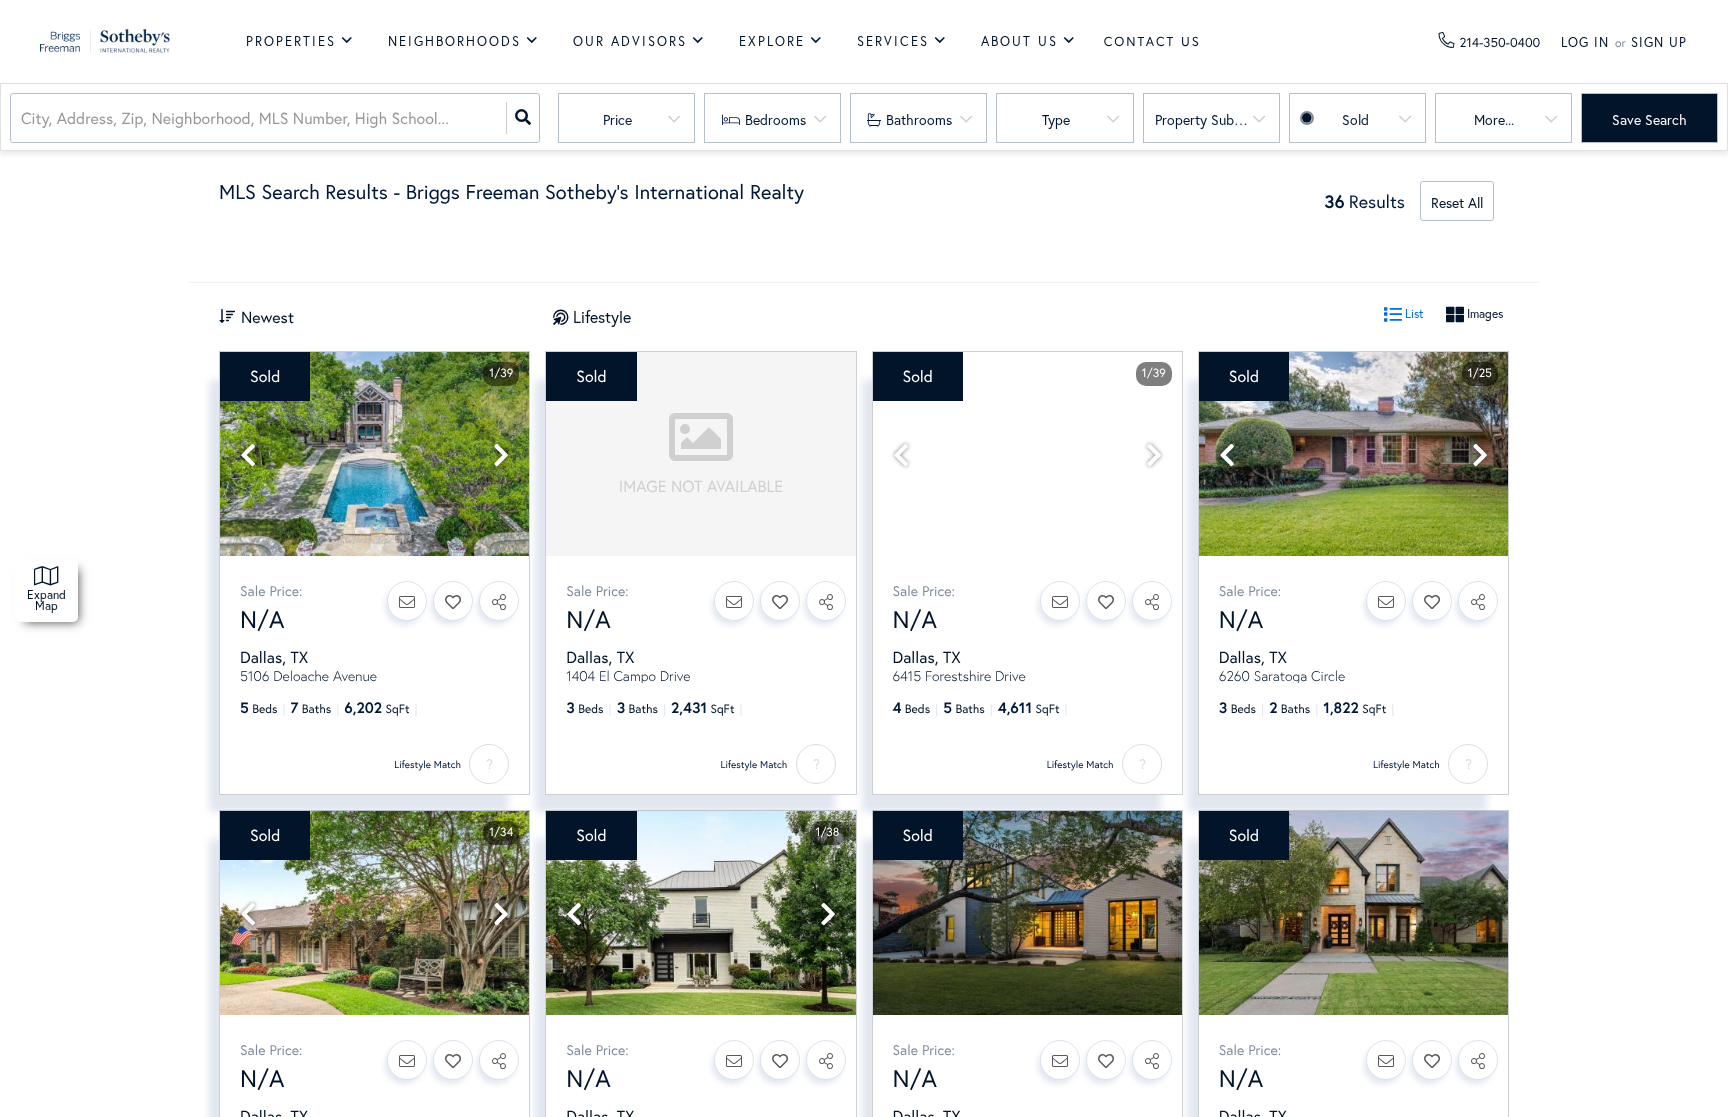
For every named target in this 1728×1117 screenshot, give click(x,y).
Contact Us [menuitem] (1152, 41)
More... (1494, 119)
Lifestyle (602, 316)
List (1413, 313)
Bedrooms (775, 119)
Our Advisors (630, 41)
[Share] (499, 601)
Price (617, 119)
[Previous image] (248, 455)
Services (893, 41)
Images (1483, 313)
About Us (1019, 41)
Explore (772, 41)
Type (1056, 119)
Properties (291, 41)
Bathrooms (919, 119)
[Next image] (501, 455)
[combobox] (23, 118)
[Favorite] (453, 601)
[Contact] (407, 601)
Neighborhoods (454, 41)
